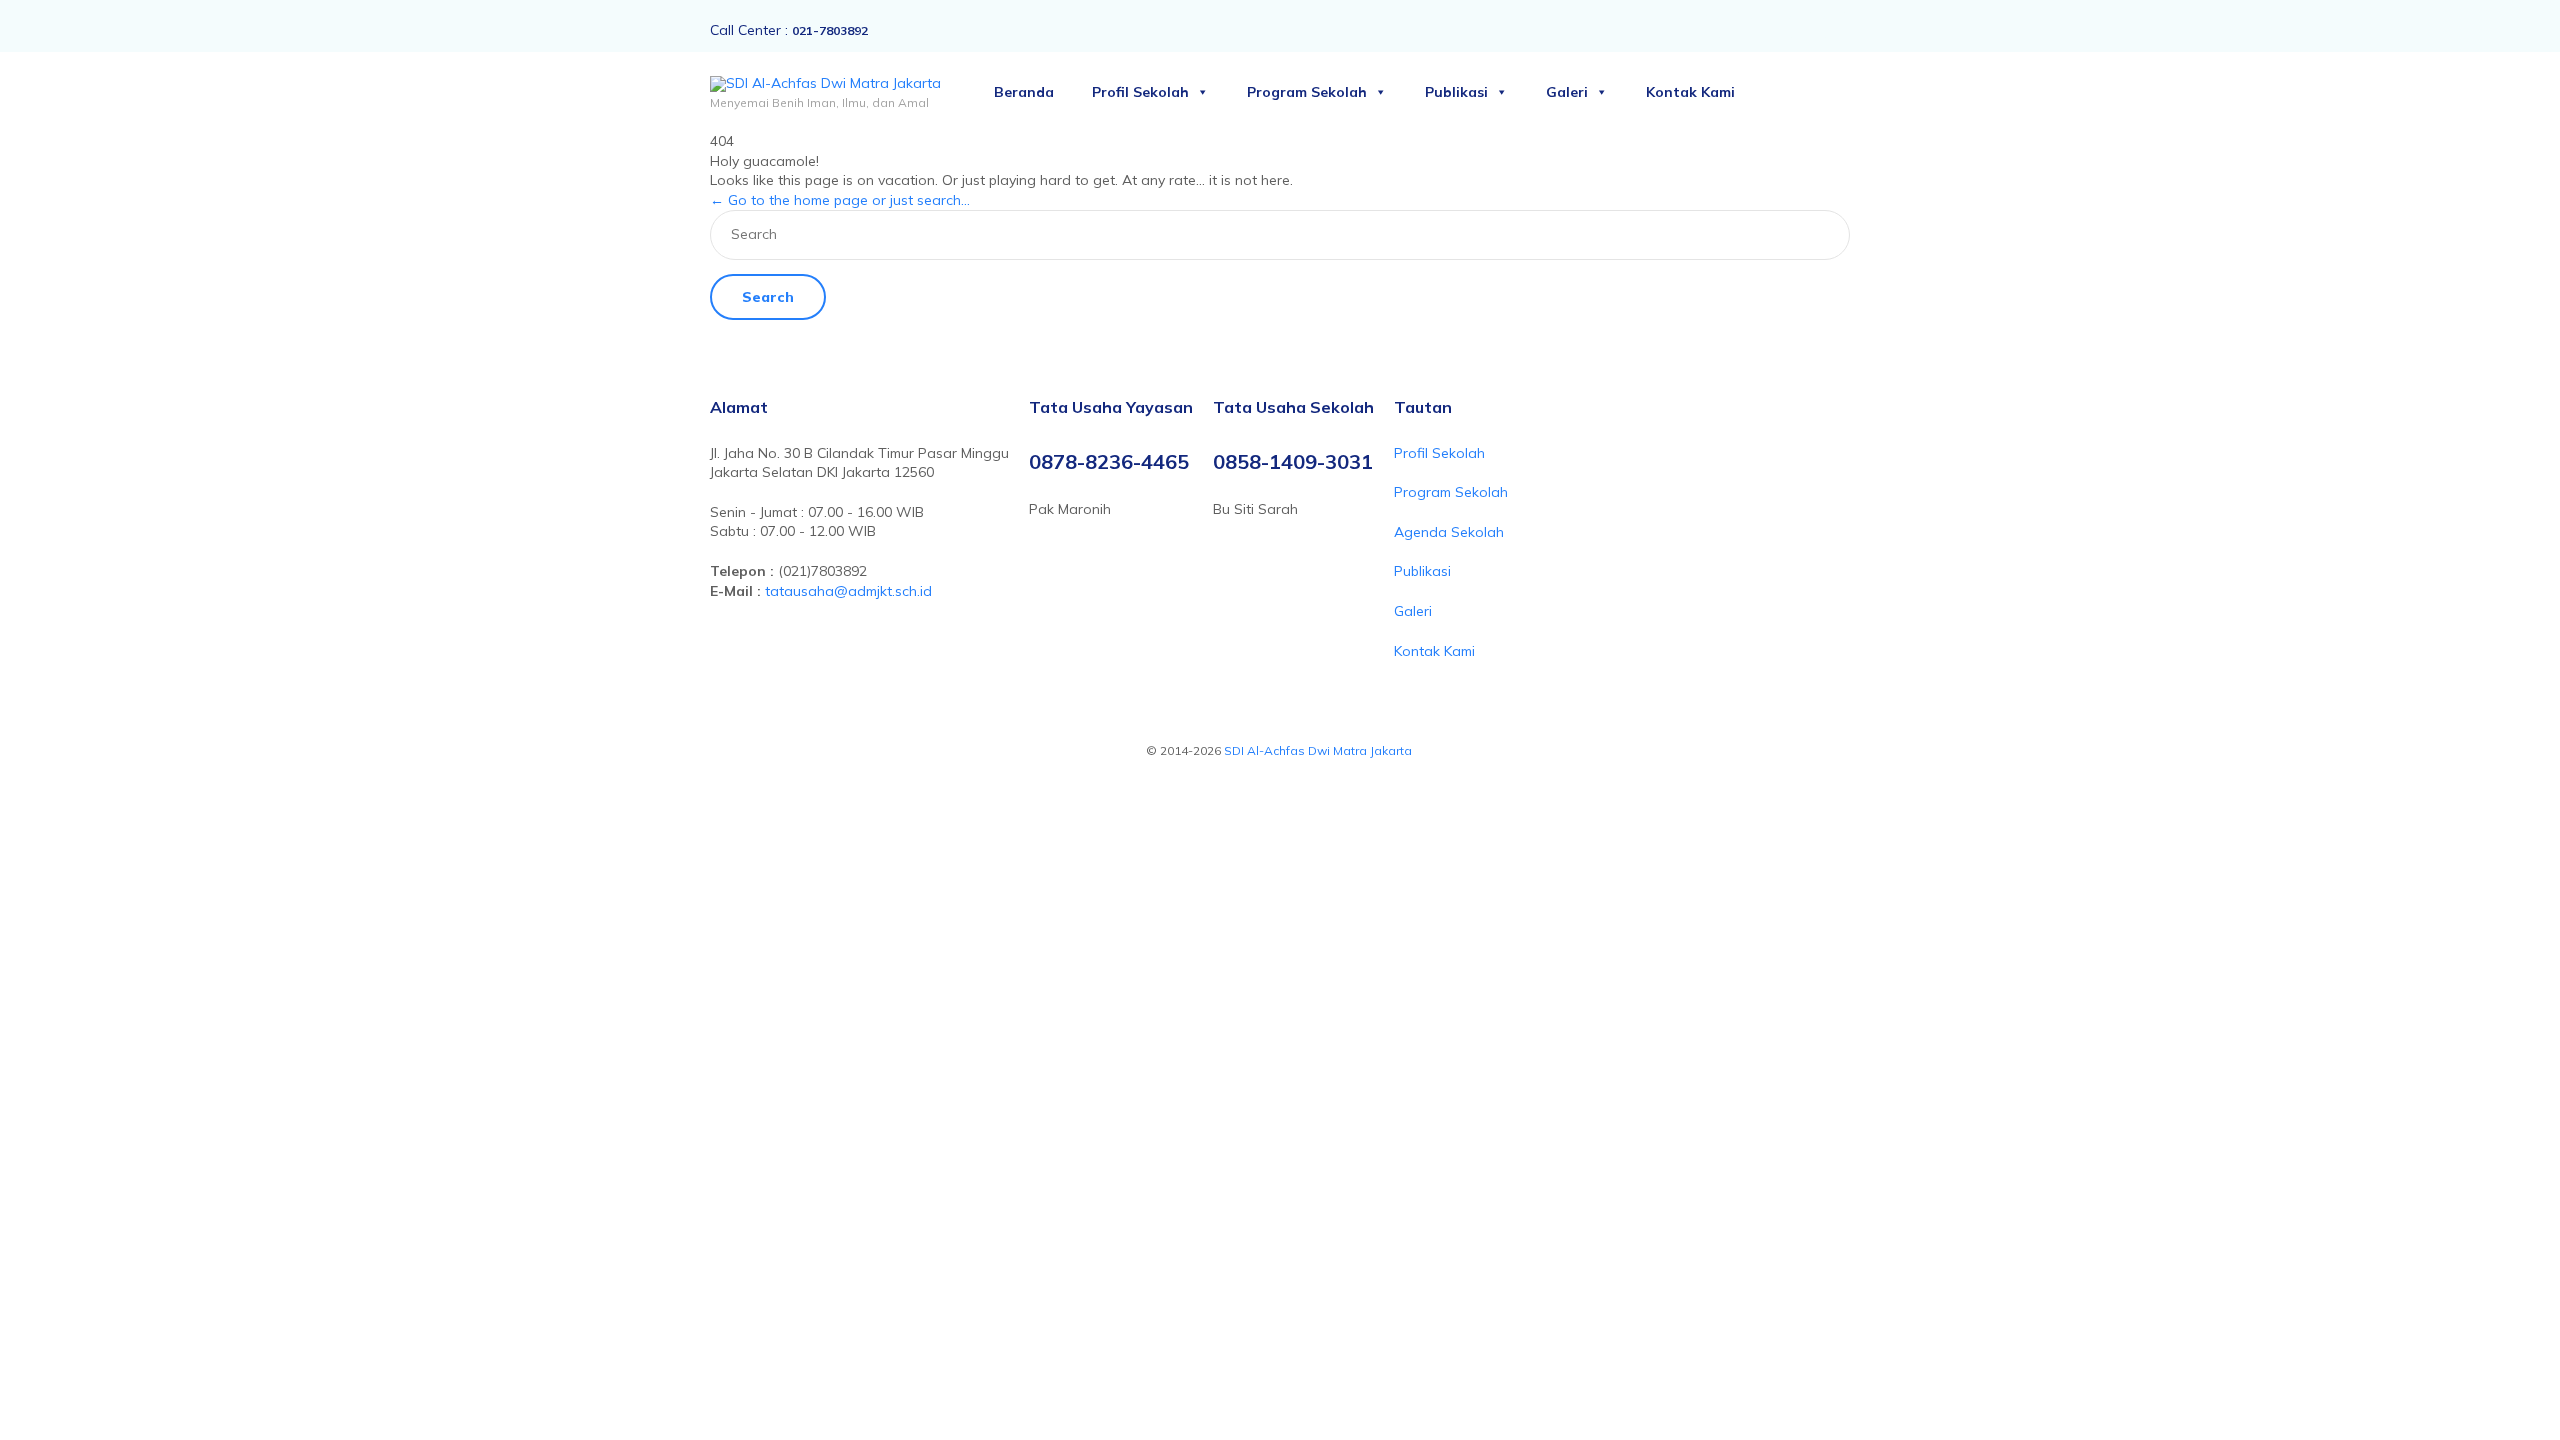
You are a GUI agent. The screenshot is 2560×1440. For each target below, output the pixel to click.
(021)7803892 (822, 571)
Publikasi (1456, 92)
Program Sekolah (1307, 92)
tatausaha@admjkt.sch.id (848, 591)
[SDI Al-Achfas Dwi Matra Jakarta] (825, 84)
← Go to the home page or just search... (840, 200)
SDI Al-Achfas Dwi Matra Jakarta (1319, 750)
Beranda (1024, 92)
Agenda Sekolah (1449, 532)
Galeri (1567, 92)
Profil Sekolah (1140, 92)
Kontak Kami (1690, 92)
